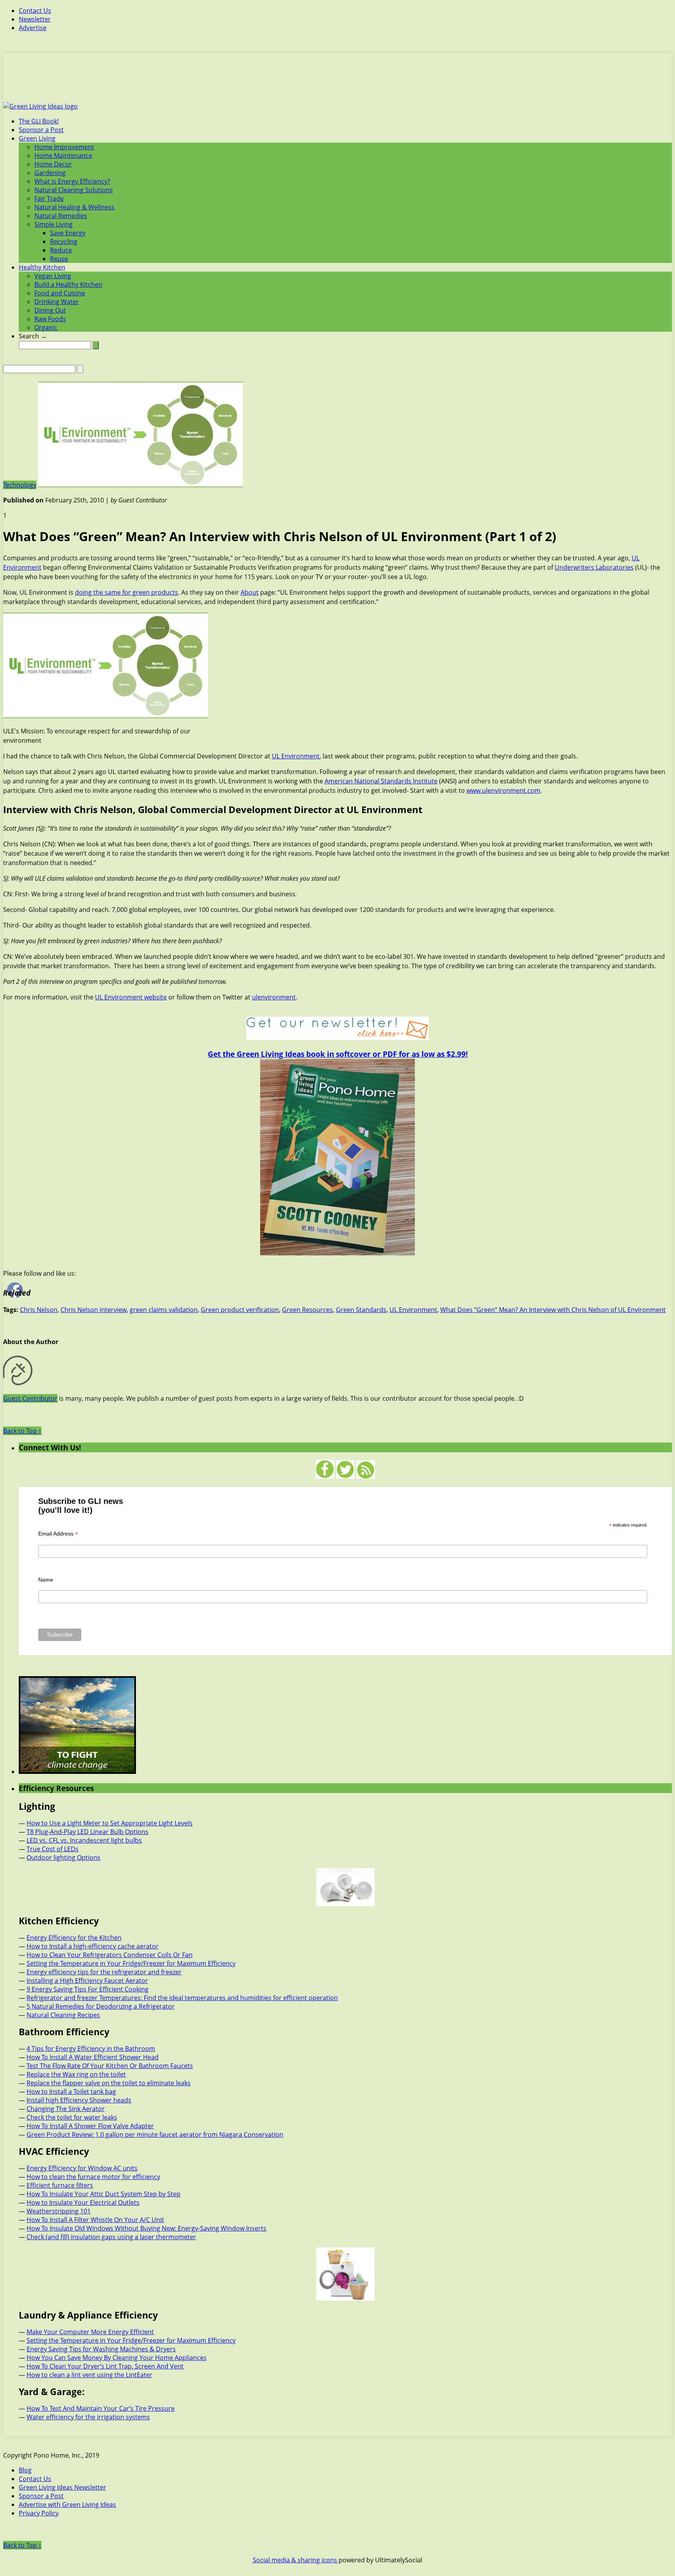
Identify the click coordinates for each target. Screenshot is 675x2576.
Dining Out (50, 310)
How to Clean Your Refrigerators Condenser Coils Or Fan (110, 1955)
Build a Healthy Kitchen (68, 284)
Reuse (59, 259)
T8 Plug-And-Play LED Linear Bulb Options (87, 1832)
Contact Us (35, 11)
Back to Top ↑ (22, 1431)
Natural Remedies (61, 216)
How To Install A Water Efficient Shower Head (93, 2057)
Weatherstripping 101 (59, 2211)
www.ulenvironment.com (503, 790)
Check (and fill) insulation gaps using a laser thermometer (111, 2237)
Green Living (37, 138)
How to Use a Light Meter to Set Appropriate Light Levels (110, 1823)
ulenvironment (274, 997)
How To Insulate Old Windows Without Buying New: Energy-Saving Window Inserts (146, 2228)
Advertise (33, 28)
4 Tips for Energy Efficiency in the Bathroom (91, 2049)
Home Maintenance (63, 156)
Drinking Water (57, 302)
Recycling (64, 241)
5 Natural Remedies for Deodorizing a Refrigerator (101, 2006)
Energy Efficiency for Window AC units (82, 2168)
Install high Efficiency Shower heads (79, 2100)
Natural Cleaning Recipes (63, 2015)
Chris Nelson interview (94, 1310)
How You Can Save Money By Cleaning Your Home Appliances (117, 2358)
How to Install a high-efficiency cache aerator (93, 1946)
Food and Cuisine (60, 293)
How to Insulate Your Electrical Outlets (83, 2202)
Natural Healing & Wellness (74, 207)
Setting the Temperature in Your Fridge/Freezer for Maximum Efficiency (131, 1963)
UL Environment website (131, 997)
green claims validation (164, 1310)
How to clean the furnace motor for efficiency (93, 2177)
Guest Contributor (30, 1398)
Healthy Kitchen (42, 267)
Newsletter (35, 19)
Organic (46, 327)
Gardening (50, 173)
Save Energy (68, 233)
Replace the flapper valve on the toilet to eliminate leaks (109, 2083)
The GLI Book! (39, 121)
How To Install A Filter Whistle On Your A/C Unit (95, 2220)
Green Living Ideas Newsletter (62, 2487)
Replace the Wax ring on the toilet (76, 2074)
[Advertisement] (337, 82)
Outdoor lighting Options (63, 1857)
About (250, 592)
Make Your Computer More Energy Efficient (90, 2332)
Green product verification (240, 1310)
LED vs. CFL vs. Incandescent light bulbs (84, 1840)
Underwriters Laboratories (594, 567)
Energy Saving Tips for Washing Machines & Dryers (101, 2349)
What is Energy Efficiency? (72, 181)
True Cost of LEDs (53, 1849)
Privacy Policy (39, 2513)
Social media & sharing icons (296, 2560)
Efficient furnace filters (60, 2185)
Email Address (58, 1534)
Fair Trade (49, 198)
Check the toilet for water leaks (72, 2117)
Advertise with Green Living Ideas (67, 2504)
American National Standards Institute (381, 781)
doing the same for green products (127, 592)
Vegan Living (53, 276)
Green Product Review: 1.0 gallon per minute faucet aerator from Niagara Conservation (155, 2134)
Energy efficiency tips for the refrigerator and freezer (104, 1972)
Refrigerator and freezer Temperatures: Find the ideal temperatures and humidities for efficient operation (182, 1998)
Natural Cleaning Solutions (74, 190)
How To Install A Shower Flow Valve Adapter (90, 2126)
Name (46, 1580)
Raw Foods (50, 319)
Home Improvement (64, 147)
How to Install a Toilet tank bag (71, 2092)
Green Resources (307, 1310)
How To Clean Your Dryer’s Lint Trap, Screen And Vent (105, 2366)
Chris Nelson (39, 1310)
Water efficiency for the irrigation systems (88, 2417)
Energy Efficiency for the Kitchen (74, 1938)
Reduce (61, 250)
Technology (20, 485)
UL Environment (296, 756)
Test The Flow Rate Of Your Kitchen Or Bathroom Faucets (110, 2066)
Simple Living (54, 224)
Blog (25, 2470)
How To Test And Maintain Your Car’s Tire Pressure (101, 2408)
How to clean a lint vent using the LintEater (89, 2375)
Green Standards (361, 1310)
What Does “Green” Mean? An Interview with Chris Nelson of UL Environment (553, 1310)
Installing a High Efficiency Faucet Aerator (87, 1981)
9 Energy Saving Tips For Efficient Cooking (87, 1989)
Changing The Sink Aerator (66, 2109)
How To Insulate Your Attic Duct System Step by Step (104, 2194)
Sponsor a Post (41, 130)
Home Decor (53, 164)
